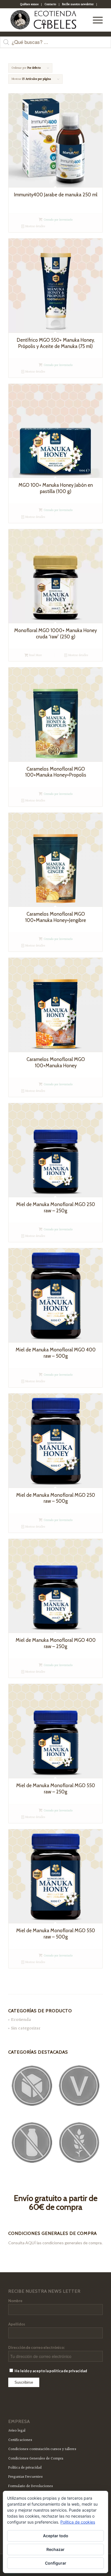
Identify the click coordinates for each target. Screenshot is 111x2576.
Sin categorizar (26, 2028)
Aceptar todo (56, 2536)
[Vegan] (79, 2086)
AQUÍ (31, 2243)
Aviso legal (17, 2431)
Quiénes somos (29, 4)
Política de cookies (78, 2522)
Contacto (50, 4)
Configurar (56, 2563)
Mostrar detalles (35, 226)
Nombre (15, 2301)
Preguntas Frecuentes (25, 2477)
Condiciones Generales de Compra (36, 2459)
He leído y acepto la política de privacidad (51, 2371)
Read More (35, 655)
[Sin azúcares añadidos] (32, 2086)
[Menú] (95, 20)
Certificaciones (20, 2440)
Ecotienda (21, 2020)
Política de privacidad (25, 2468)
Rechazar (55, 2549)
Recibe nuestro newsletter (78, 4)
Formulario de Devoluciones (31, 2486)
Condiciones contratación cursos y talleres (42, 2449)
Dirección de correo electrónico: (36, 2347)
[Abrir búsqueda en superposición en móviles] (55, 45)
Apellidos (17, 2324)
